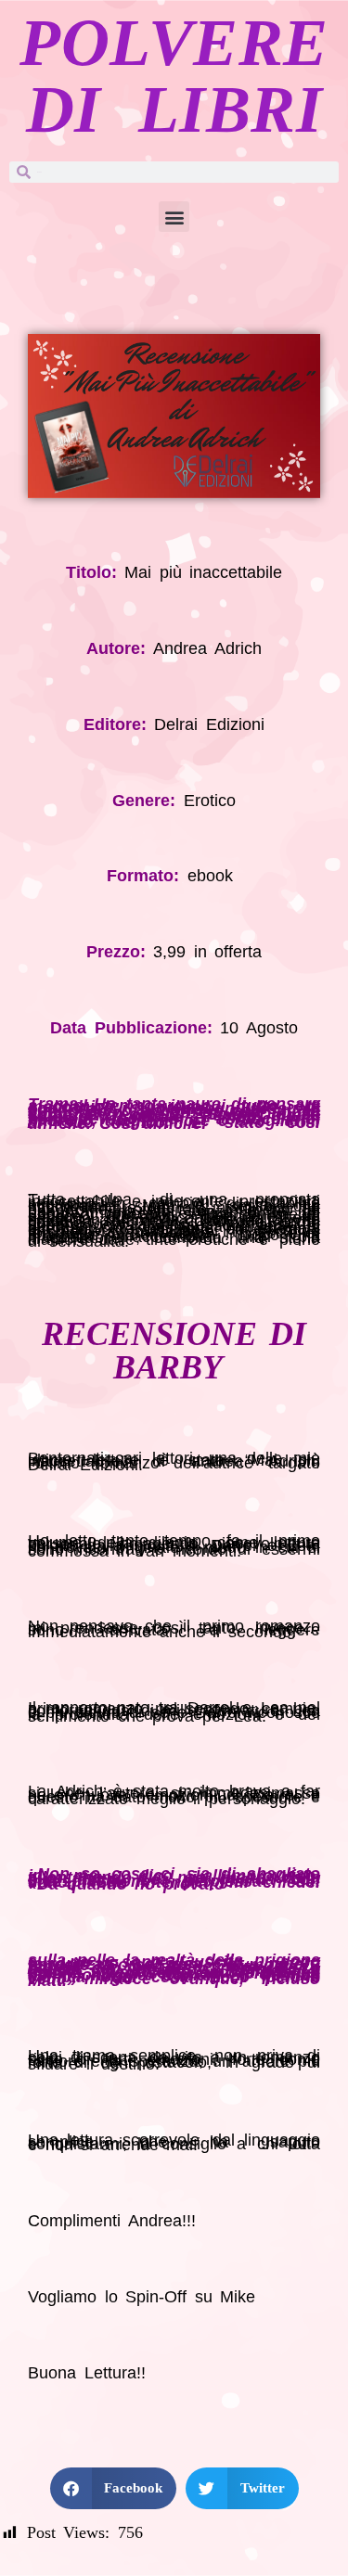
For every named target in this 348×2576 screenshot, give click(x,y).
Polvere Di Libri (174, 76)
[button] (174, 217)
